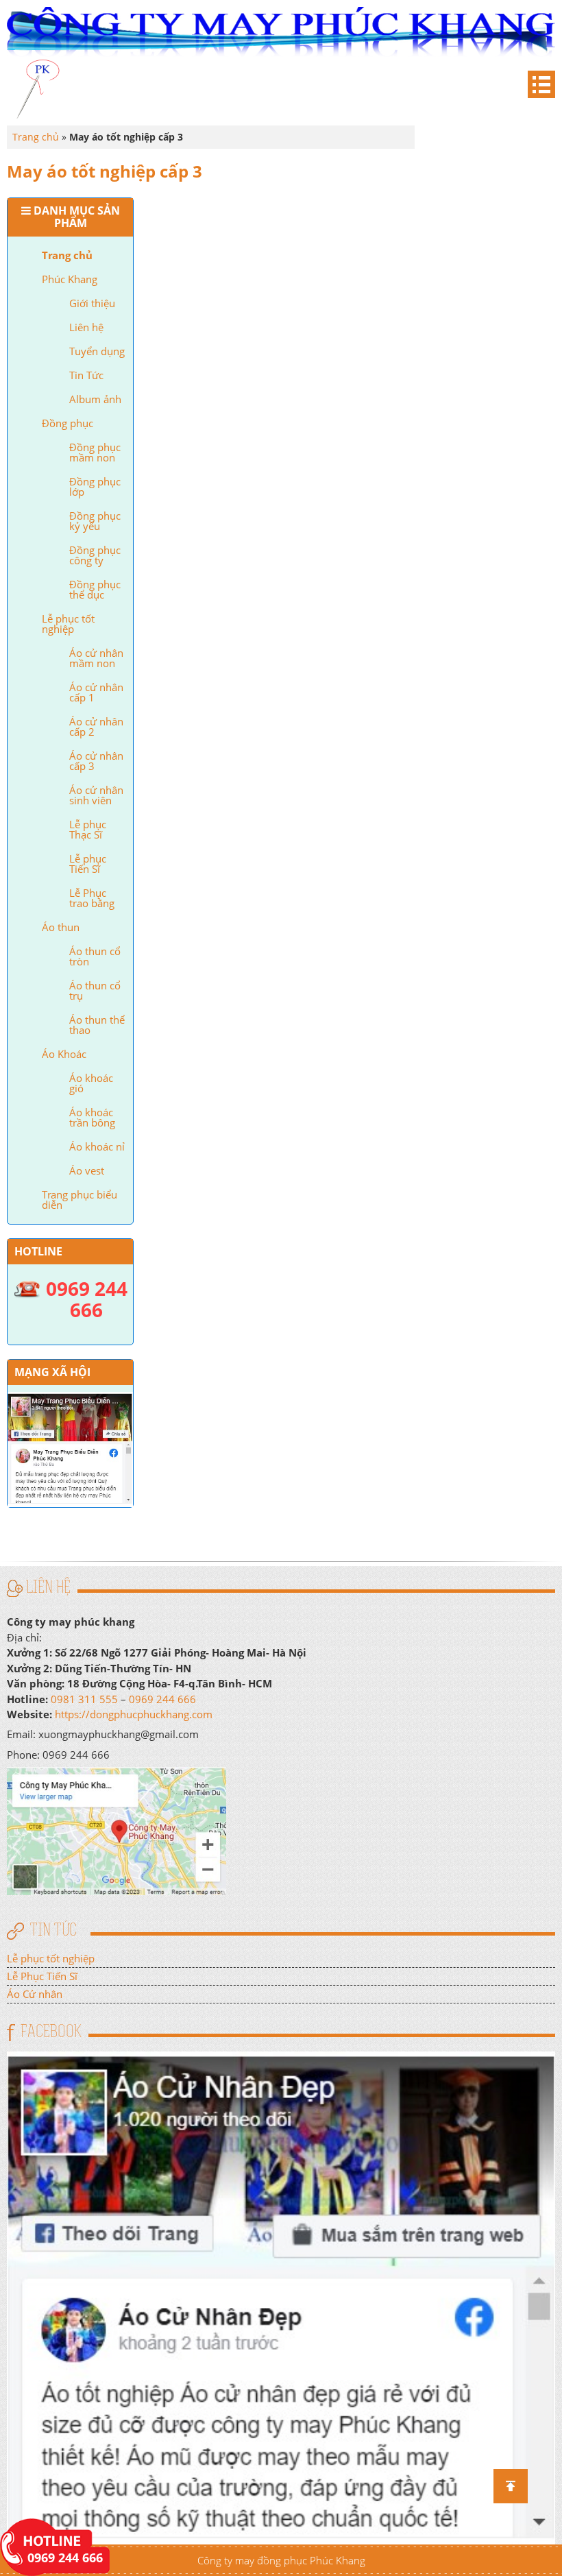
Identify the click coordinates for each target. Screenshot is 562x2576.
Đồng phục (68, 423)
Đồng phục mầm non (95, 452)
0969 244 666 (162, 1699)
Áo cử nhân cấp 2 (96, 726)
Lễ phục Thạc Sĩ (88, 829)
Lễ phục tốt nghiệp (68, 624)
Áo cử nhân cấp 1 (96, 692)
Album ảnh (95, 399)
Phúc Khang (70, 279)
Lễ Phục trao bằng (92, 898)
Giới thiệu (92, 303)
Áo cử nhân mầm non (96, 658)
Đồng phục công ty (95, 555)
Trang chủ (67, 255)
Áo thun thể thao (97, 1025)
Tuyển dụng (97, 351)
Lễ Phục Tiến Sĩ (42, 1976)
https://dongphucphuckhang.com (134, 1714)
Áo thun (61, 927)
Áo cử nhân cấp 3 (96, 761)
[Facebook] (281, 2296)
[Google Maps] (117, 1829)
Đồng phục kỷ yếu (95, 521)
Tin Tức (86, 375)
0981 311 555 (84, 1699)
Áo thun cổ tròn (95, 956)
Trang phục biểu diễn (80, 1200)
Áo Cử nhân (35, 1994)
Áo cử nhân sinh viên (96, 795)
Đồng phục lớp (95, 486)
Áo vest (87, 1170)
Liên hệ (86, 327)
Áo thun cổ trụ (95, 990)
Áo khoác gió (91, 1083)
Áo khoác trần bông (92, 1117)
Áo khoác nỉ (97, 1146)
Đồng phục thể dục (95, 589)
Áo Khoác (64, 1054)
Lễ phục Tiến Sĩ (88, 864)
